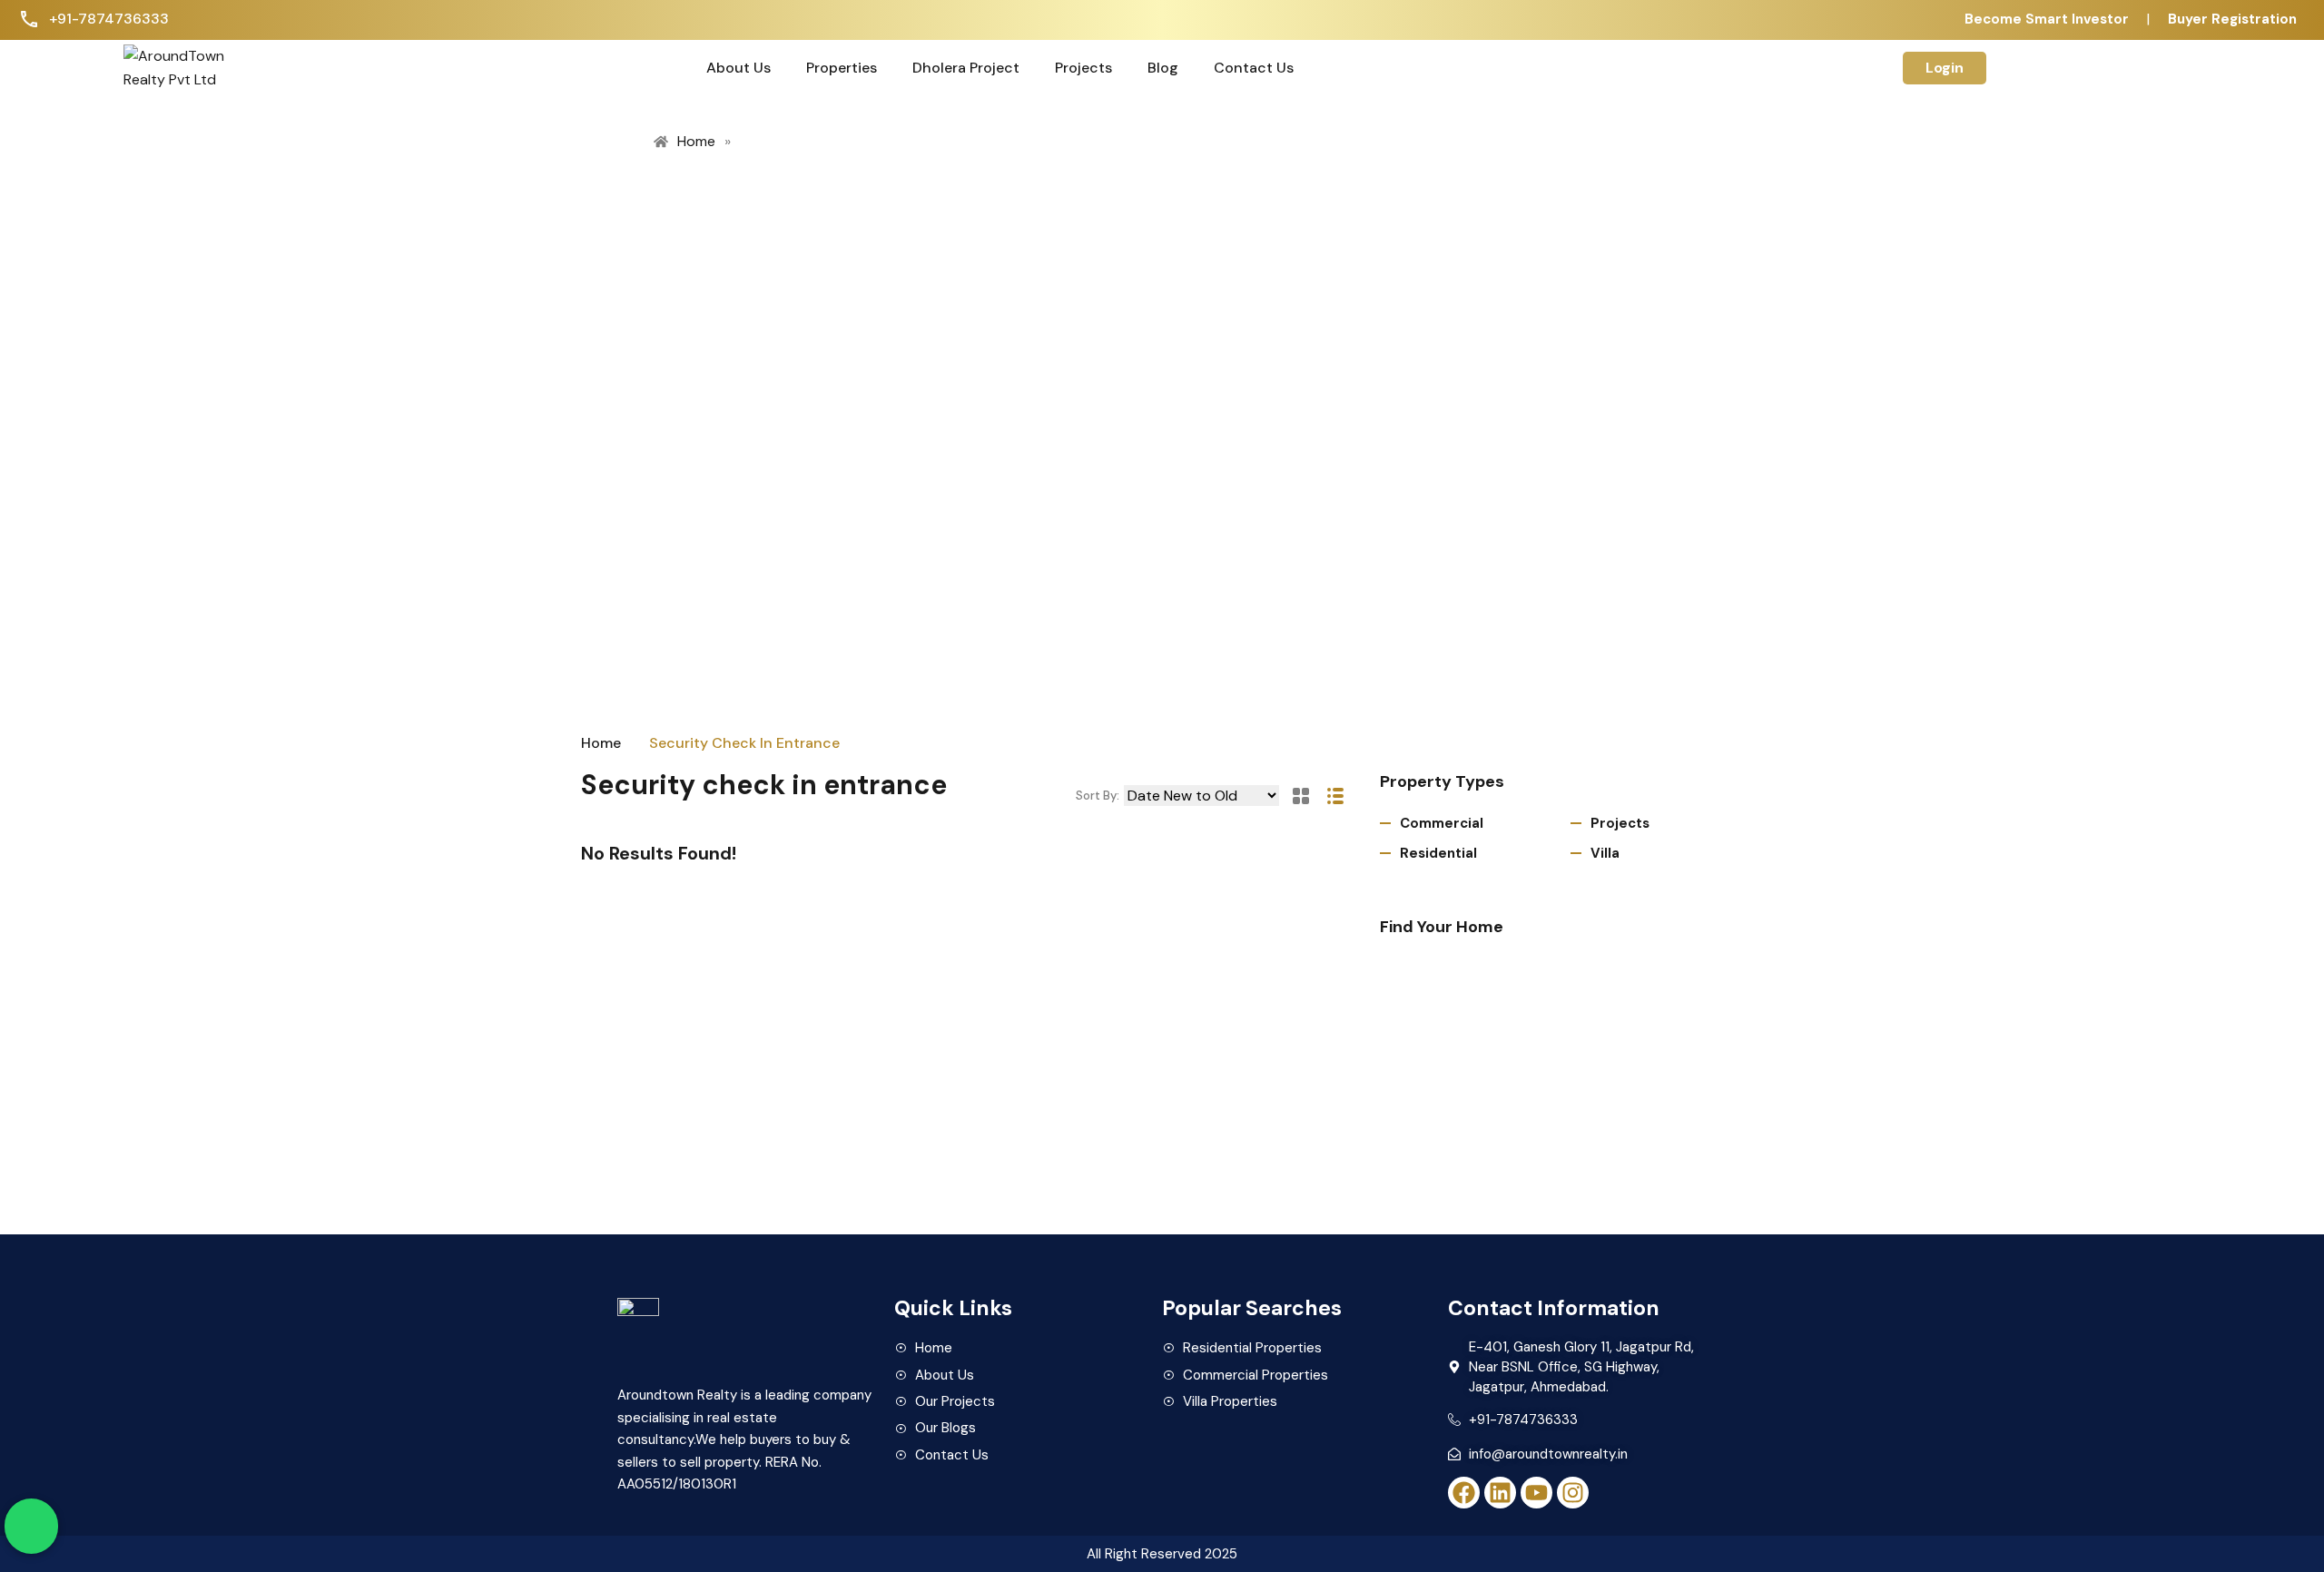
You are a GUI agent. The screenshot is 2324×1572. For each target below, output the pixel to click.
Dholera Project (966, 68)
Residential (1438, 853)
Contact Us (1254, 68)
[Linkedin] (1500, 1493)
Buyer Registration (2232, 19)
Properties (842, 68)
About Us (739, 68)
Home (601, 743)
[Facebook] (1464, 1493)
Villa (1605, 853)
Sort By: (1098, 796)
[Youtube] (1536, 1493)
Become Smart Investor (2047, 19)
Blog (1163, 68)
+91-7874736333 (109, 19)
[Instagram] (1573, 1493)
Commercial (1442, 823)
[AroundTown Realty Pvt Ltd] (185, 67)
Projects (1083, 68)
